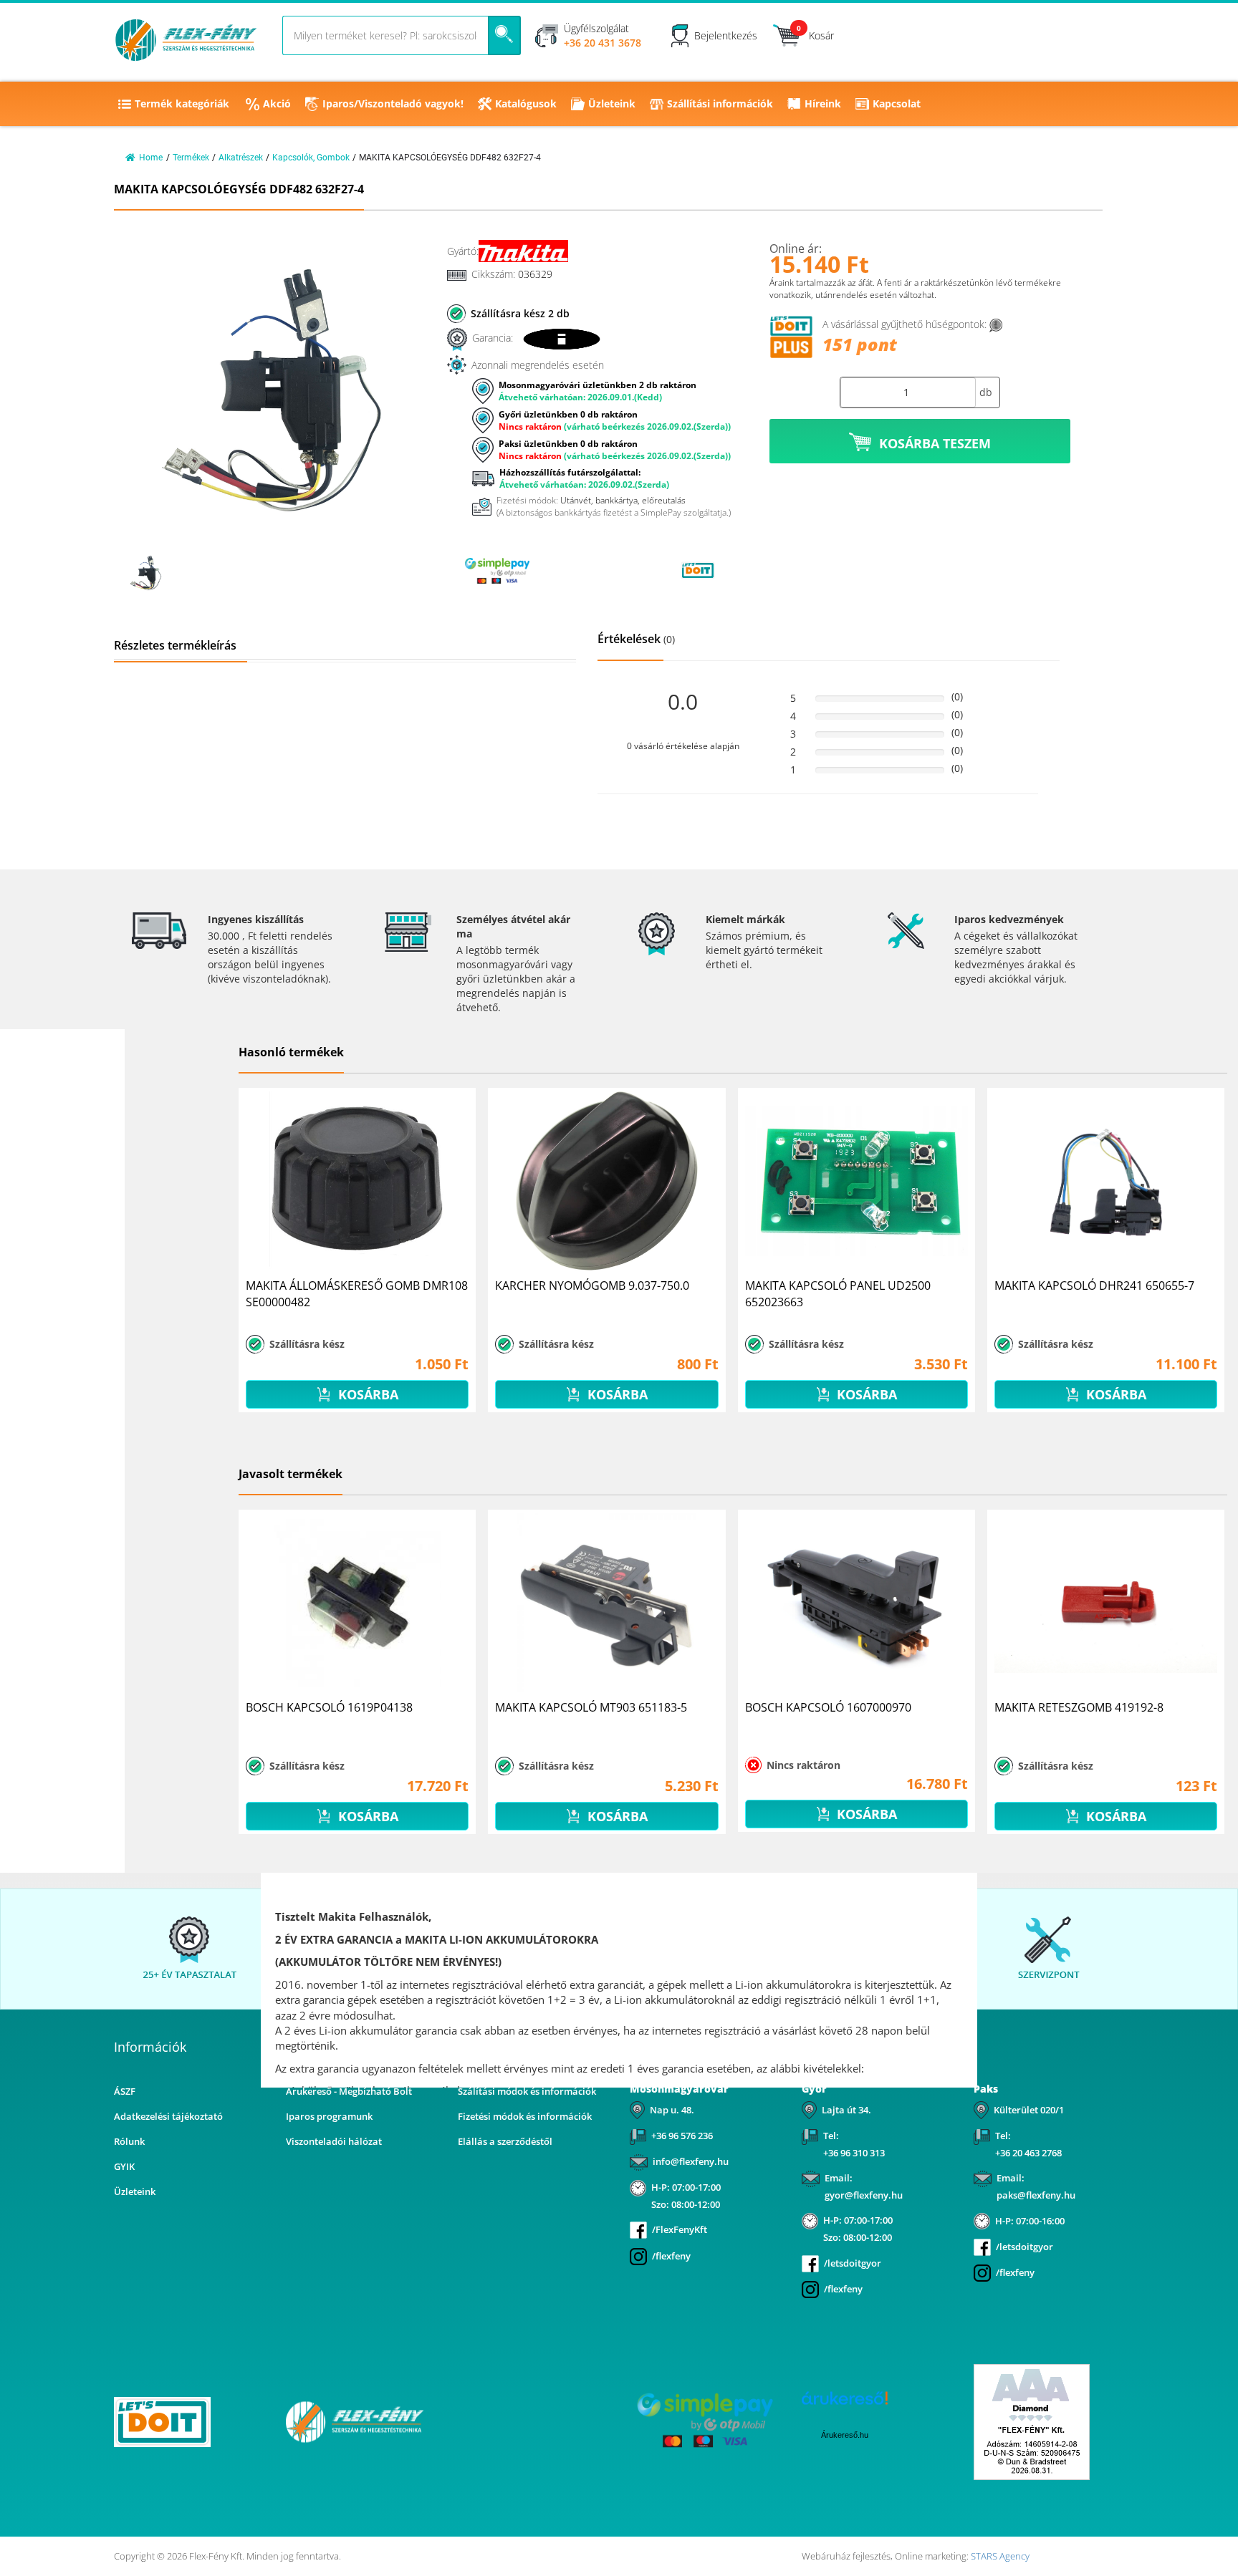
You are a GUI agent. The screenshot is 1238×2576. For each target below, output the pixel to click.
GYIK (124, 2166)
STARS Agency (1000, 2556)
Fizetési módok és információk (525, 2116)
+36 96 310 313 (854, 2153)
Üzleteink (612, 103)
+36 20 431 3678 (603, 43)
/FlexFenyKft (680, 2229)
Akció (277, 103)
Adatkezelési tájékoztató (168, 2116)
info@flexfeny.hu (691, 2161)
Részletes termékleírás (175, 645)
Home (151, 158)
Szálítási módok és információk (527, 2091)
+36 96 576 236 (682, 2136)
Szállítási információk (720, 103)
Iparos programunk (329, 2116)
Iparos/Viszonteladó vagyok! (393, 103)
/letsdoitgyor (853, 2263)
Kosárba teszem (935, 443)
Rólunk (129, 2141)
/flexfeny (671, 2256)
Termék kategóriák (182, 103)
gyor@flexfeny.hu (864, 2195)
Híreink (823, 103)
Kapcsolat (897, 103)
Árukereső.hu (845, 2435)
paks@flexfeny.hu (1036, 2195)
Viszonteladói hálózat (334, 2141)
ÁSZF (125, 2091)
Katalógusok (526, 103)
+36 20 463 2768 (1028, 2153)
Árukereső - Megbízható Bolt (349, 2091)
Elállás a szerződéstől (505, 2141)
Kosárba (366, 1394)
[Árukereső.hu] (598, 570)
